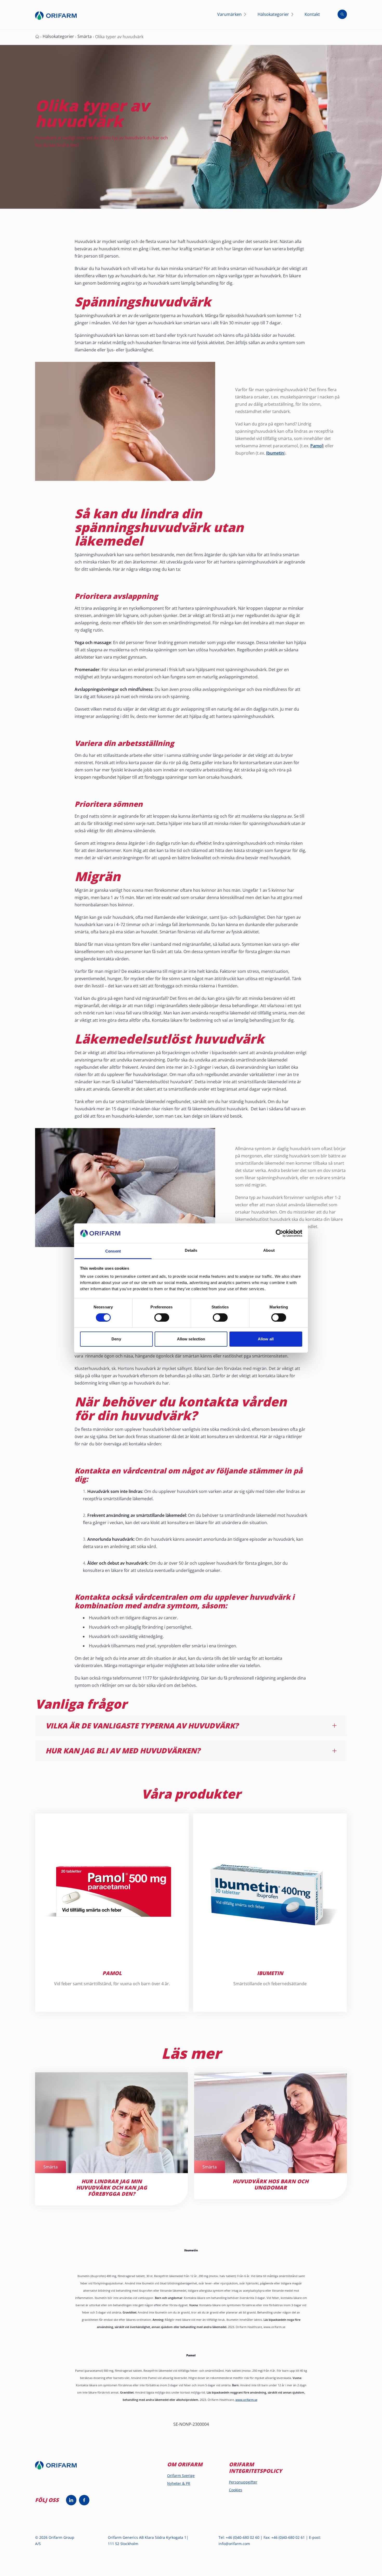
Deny (116, 1339)
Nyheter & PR (179, 2483)
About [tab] (269, 1250)
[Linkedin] (71, 2500)
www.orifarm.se (246, 2400)
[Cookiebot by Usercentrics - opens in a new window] (279, 1233)
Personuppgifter (243, 2482)
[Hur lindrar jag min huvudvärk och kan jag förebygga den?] (276, 268)
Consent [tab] (113, 1251)
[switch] (162, 1318)
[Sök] (342, 14)
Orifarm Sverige (181, 2476)
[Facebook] (84, 2500)
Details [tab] (191, 1250)
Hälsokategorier (58, 36)
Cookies (236, 2490)
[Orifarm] (60, 2468)
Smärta (85, 36)
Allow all (266, 1339)
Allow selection (191, 1339)
